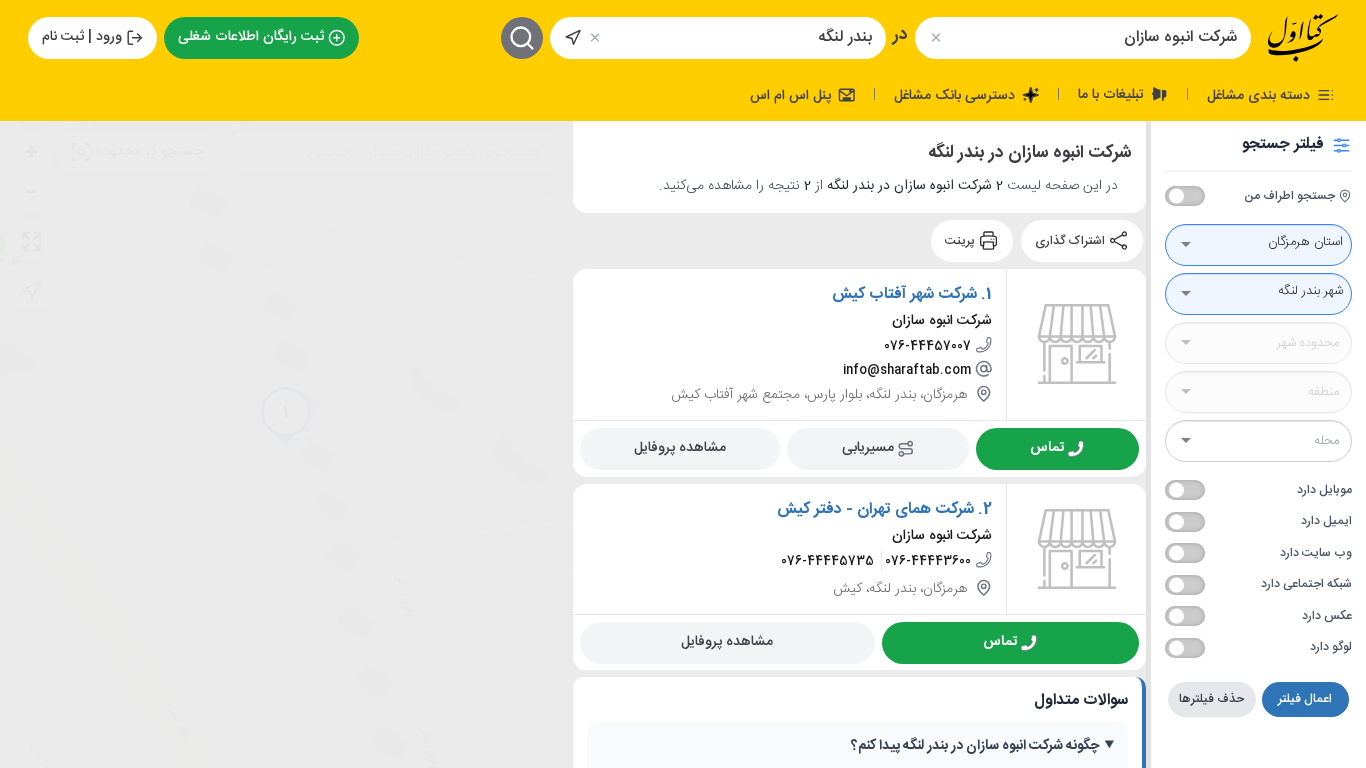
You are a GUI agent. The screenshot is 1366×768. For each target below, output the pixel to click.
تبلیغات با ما (1113, 94)
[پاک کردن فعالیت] (935, 37)
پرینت (961, 241)
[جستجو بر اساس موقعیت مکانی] (573, 38)
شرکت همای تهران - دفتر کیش (875, 509)
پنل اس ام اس (792, 95)
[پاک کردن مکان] (595, 37)
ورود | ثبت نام (82, 37)
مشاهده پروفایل (680, 447)
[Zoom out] (31, 191)
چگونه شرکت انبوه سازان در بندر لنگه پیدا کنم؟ (975, 746)
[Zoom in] (31, 151)
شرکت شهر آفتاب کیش (904, 294)
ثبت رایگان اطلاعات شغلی (251, 37)
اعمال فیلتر (1305, 699)
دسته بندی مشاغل (1260, 95)
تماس (1047, 447)
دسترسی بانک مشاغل (956, 95)
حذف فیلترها (1211, 699)
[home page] (1303, 38)
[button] (286, 416)
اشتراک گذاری (1071, 241)
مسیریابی (868, 447)
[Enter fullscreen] (31, 241)
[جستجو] (522, 38)
